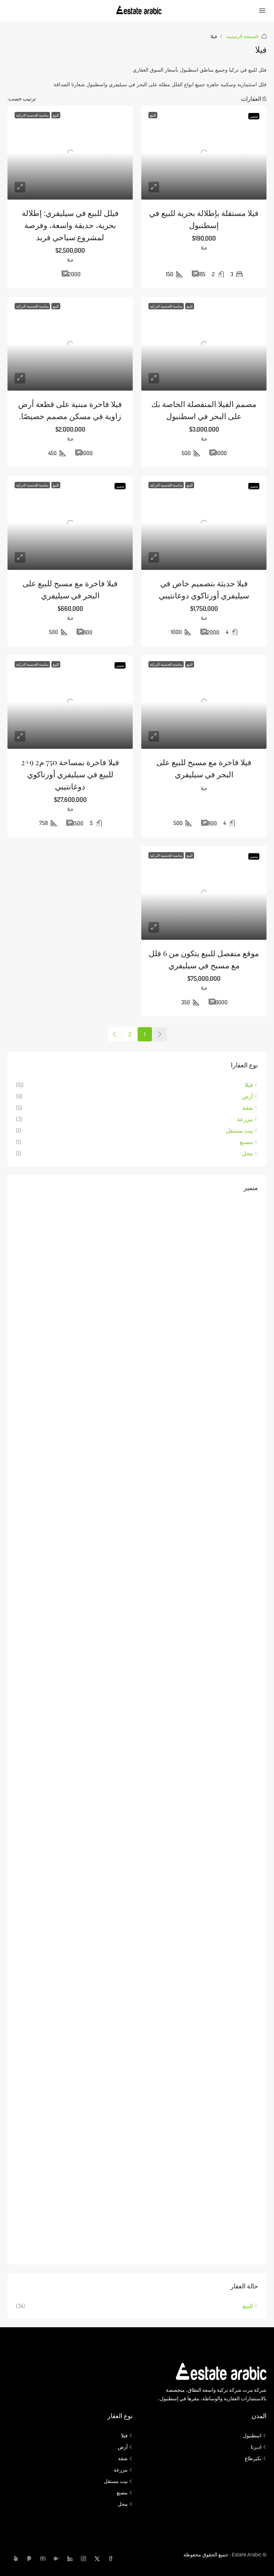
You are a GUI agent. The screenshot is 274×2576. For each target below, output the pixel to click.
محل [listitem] (247, 1153)
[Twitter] (96, 2559)
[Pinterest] (28, 2559)
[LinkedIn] (68, 2559)
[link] (204, 153)
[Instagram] (82, 2559)
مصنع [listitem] (246, 1142)
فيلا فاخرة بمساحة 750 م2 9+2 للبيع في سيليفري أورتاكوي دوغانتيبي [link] (70, 774)
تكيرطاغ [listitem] (253, 2458)
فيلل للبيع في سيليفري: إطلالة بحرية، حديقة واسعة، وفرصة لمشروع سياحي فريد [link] (70, 225)
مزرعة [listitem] (245, 1119)
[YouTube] (41, 2559)
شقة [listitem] (248, 1108)
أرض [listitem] (247, 1096)
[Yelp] (14, 2559)
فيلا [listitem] (249, 1085)
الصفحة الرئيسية (242, 36)
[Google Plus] (55, 2559)
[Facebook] (109, 2559)
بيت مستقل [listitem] (239, 1130)
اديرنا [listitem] (256, 2447)
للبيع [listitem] (248, 2306)
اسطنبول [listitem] (252, 2436)
